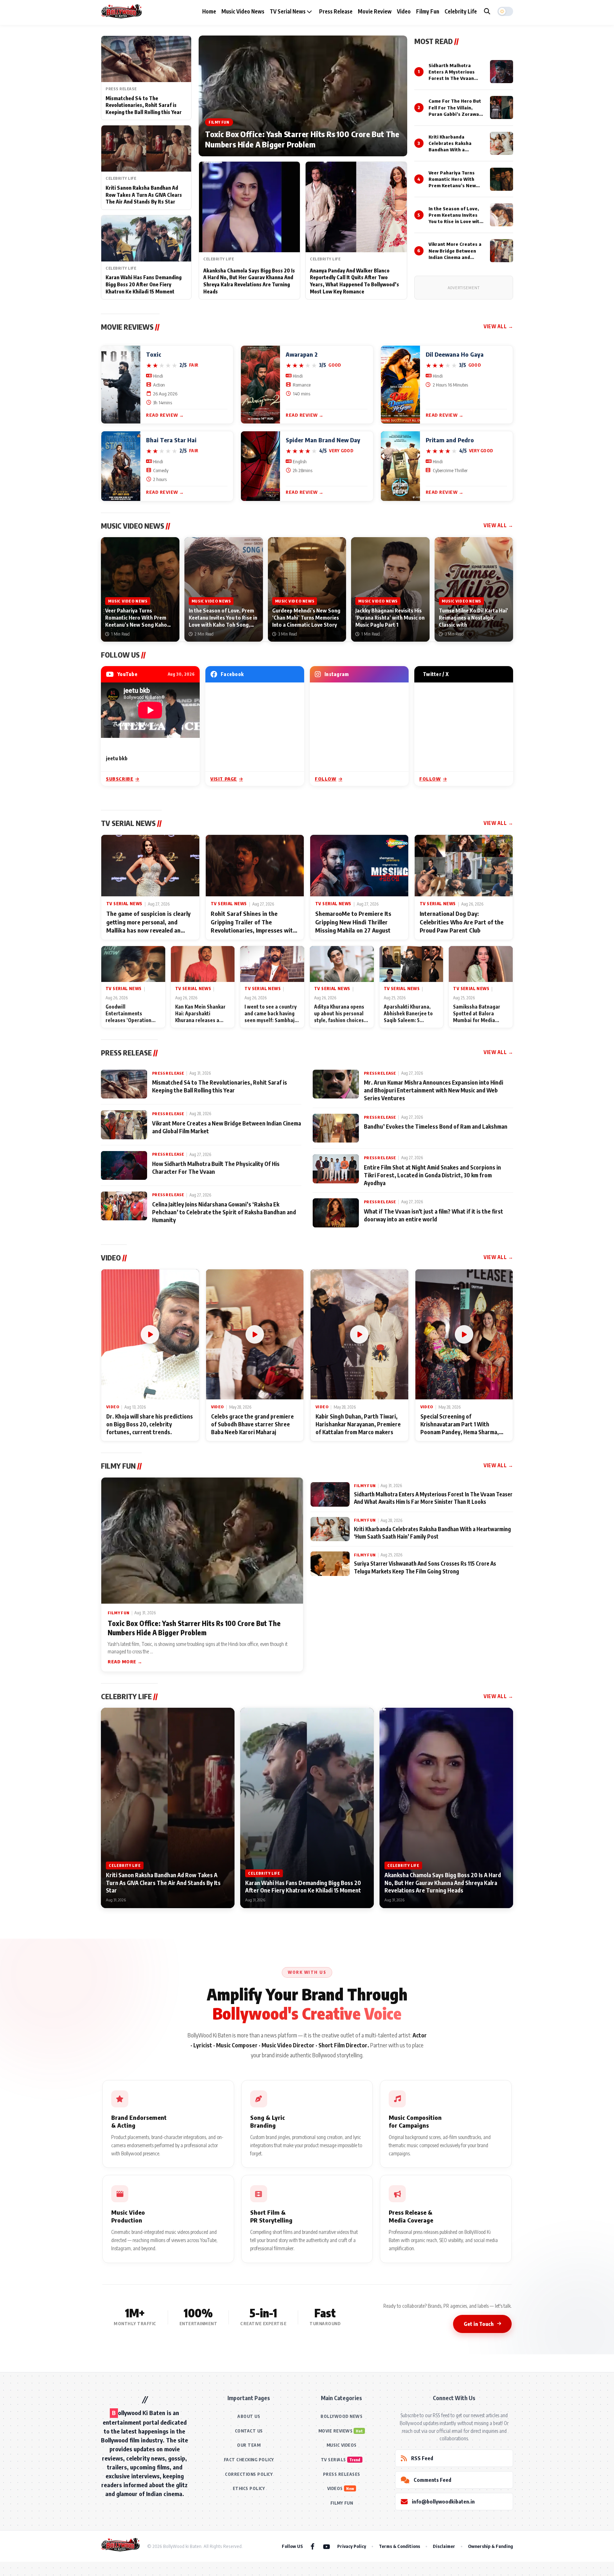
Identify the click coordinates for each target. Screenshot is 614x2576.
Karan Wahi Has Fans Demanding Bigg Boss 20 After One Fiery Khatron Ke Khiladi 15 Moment (144, 284)
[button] (505, 11)
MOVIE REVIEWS (336, 2431)
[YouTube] (327, 2546)
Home (209, 11)
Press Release (336, 11)
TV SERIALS (333, 2460)
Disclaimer (444, 2546)
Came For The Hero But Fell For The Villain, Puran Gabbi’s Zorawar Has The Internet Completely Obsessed (455, 114)
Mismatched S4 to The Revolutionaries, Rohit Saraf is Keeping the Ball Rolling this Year (144, 105)
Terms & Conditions (399, 2546)
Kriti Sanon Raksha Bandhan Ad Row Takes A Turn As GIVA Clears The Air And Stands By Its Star (144, 195)
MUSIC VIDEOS (342, 2445)
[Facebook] (313, 2546)
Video (404, 11)
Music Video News (243, 11)
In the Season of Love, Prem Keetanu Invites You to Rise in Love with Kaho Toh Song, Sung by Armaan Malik (455, 222)
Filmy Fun (428, 11)
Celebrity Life (461, 11)
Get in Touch (479, 2324)
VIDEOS (335, 2488)
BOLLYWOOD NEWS (341, 2416)
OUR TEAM (249, 2445)
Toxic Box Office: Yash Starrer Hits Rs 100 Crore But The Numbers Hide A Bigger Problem (302, 139)
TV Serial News (288, 11)
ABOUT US (249, 2416)
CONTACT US (249, 2431)
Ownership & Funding (491, 2546)
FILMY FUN (342, 2503)
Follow (326, 779)
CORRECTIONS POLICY (249, 2474)
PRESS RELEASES (342, 2474)
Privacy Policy (352, 2546)
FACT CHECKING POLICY (249, 2460)
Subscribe (120, 779)
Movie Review (375, 11)
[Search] (487, 11)
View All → (498, 326)
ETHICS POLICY (249, 2488)
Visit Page (224, 779)
